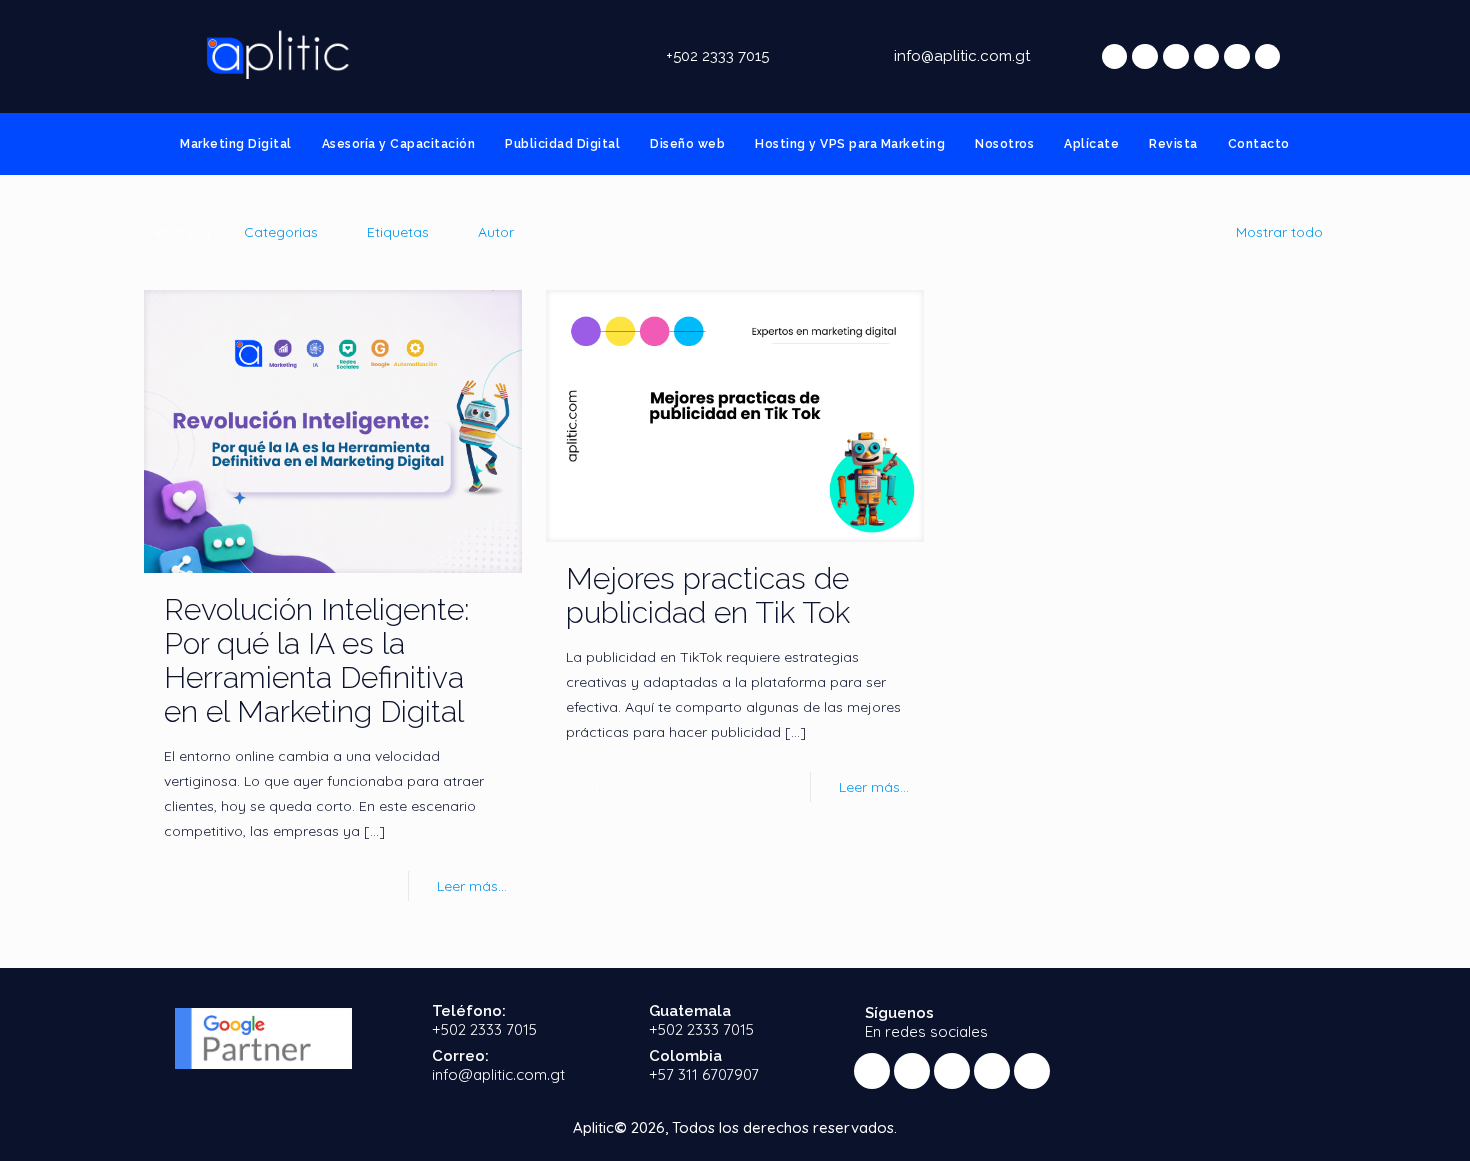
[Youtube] (1207, 57)
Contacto (1259, 144)
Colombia (685, 1056)
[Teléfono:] (404, 1020)
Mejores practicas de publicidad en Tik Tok (708, 595)
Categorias (281, 232)
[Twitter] (1176, 57)
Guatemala (690, 1011)
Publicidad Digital (562, 144)
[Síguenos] (837, 1020)
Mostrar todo (1279, 232)
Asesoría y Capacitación (399, 144)
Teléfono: (469, 1011)
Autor (496, 232)
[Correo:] (404, 1065)
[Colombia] (621, 1065)
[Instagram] (1268, 57)
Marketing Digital (236, 144)
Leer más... (472, 886)
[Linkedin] (1237, 57)
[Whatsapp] (1115, 57)
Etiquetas (398, 232)
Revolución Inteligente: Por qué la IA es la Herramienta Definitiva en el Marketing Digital (317, 660)
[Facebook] (1145, 57)
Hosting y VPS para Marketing (850, 144)
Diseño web (687, 144)
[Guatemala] (621, 1020)
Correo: (460, 1056)
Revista (1173, 144)
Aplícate (1091, 144)
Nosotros (1004, 144)
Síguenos (899, 1013)
